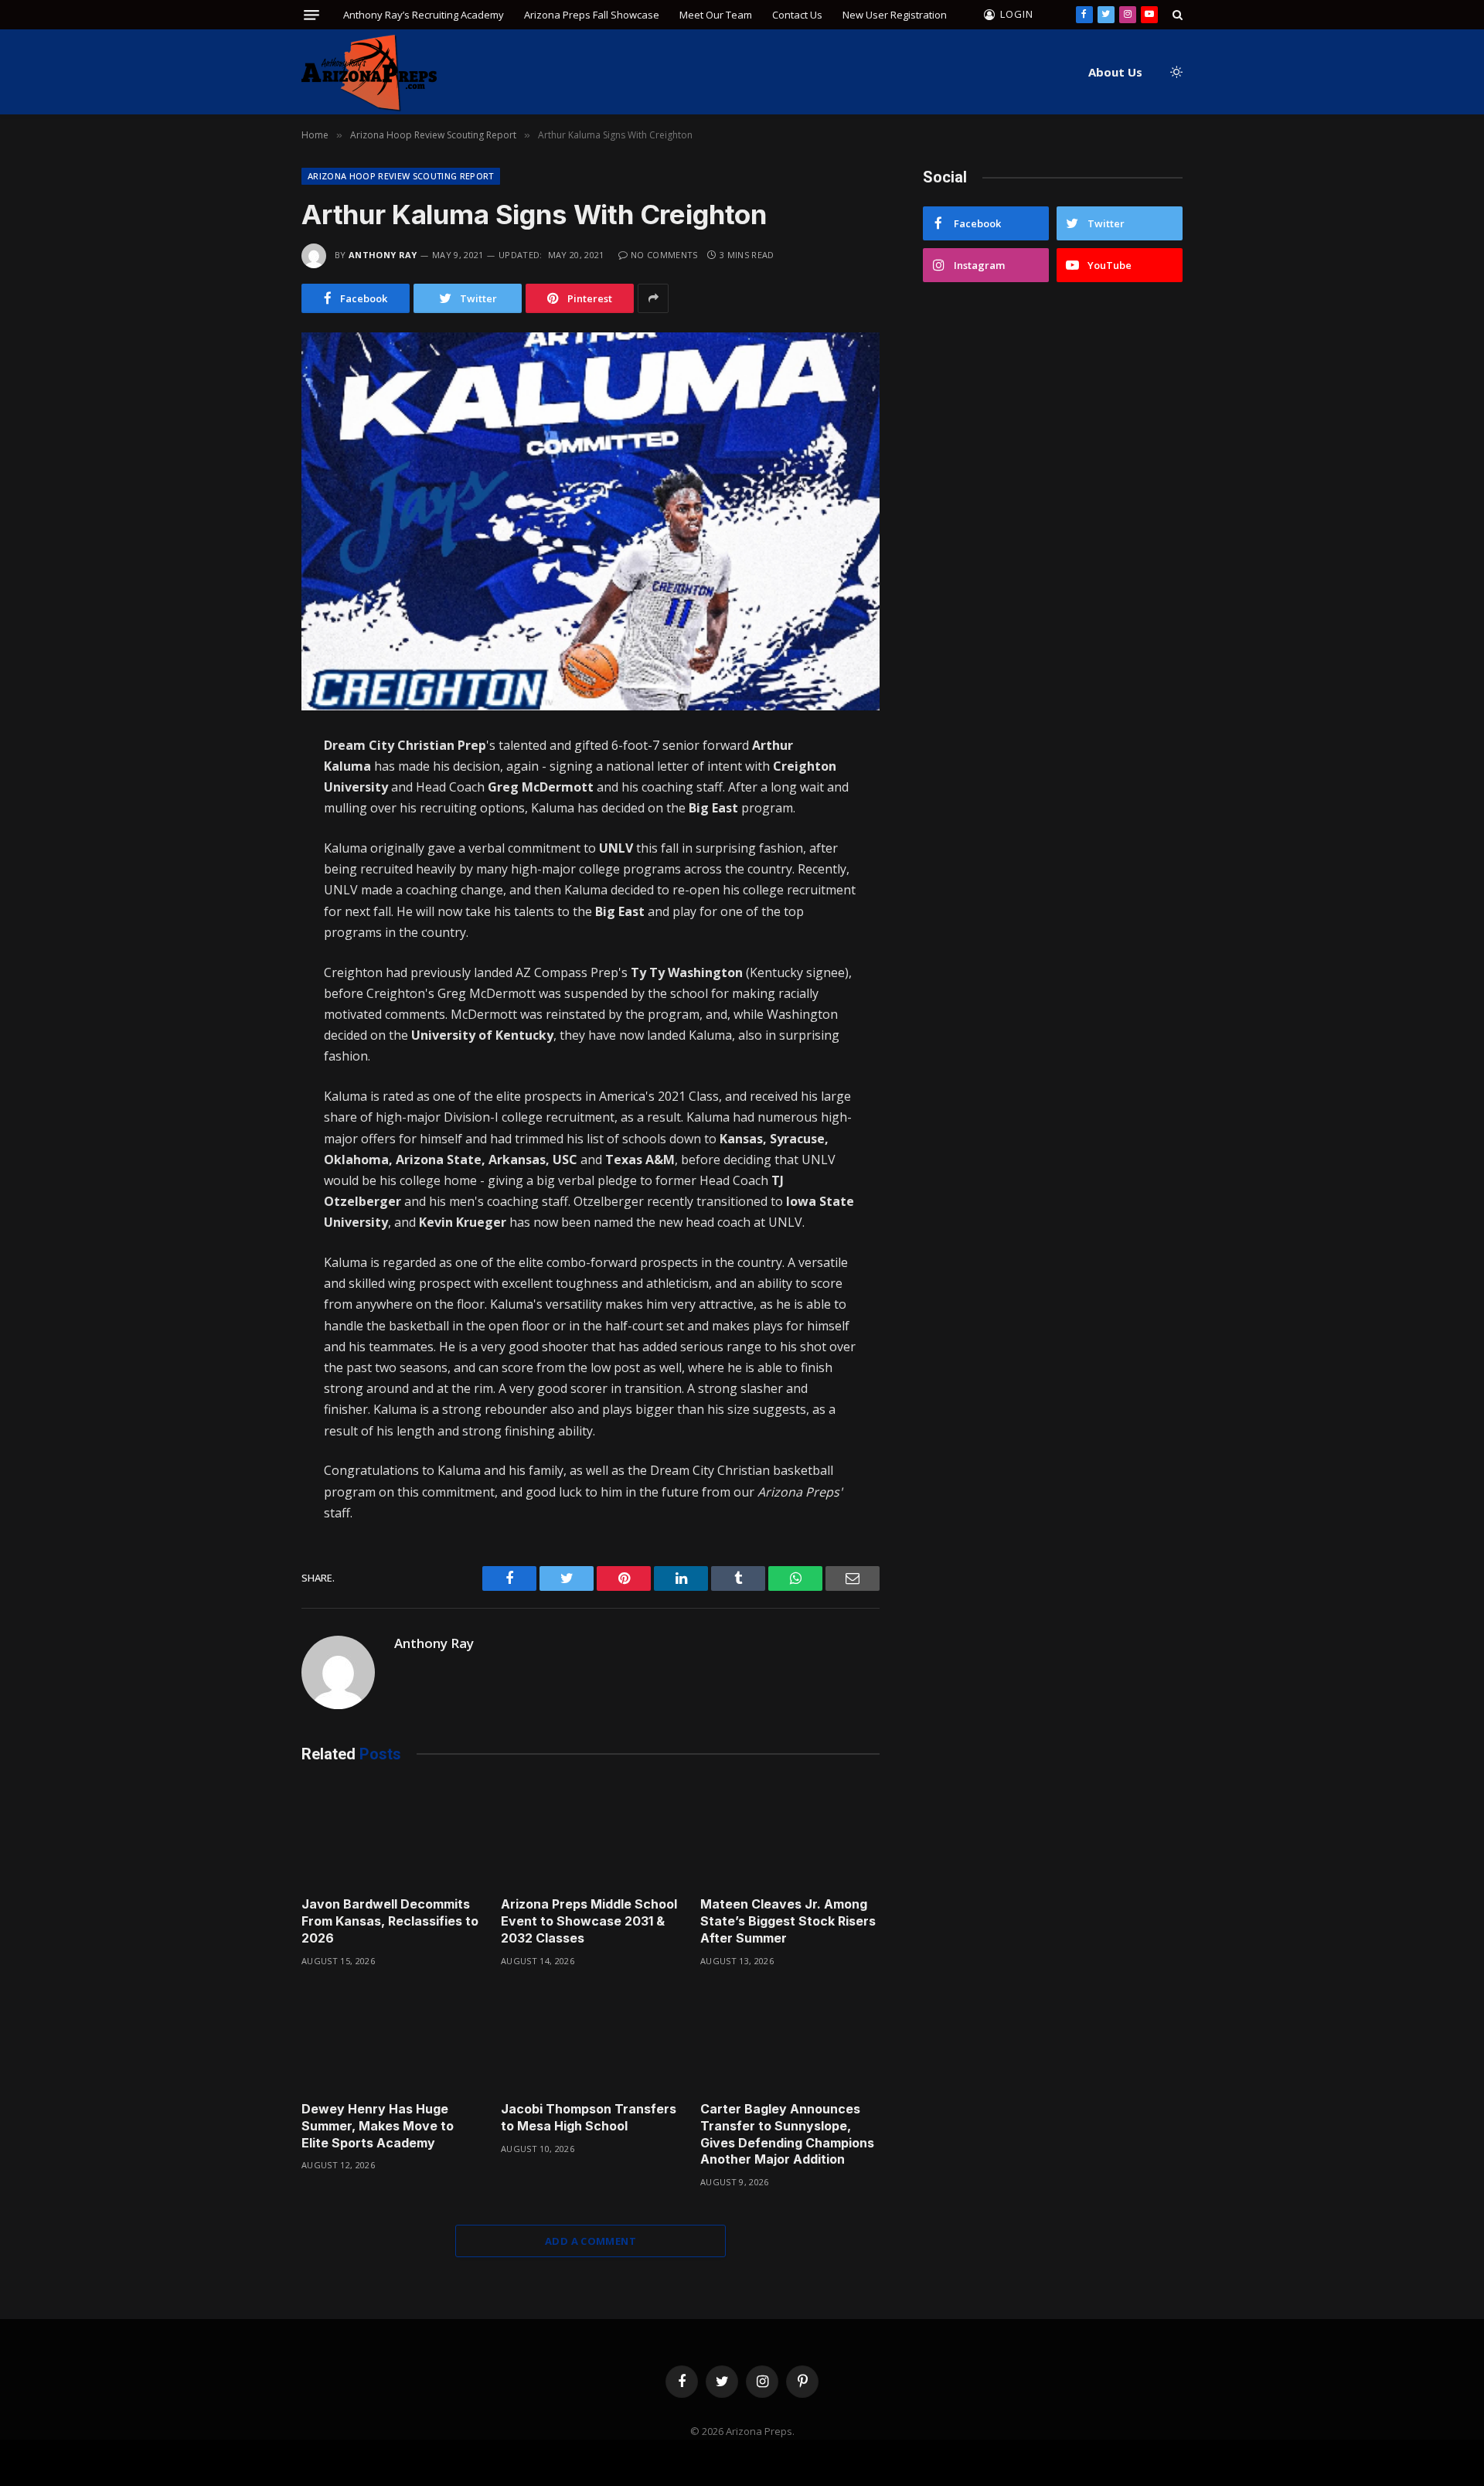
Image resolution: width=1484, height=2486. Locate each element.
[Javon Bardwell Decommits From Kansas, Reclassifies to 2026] (391, 1834)
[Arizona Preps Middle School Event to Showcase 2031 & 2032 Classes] (591, 1834)
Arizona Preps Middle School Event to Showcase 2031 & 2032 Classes (589, 1921)
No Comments (664, 255)
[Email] (247, 946)
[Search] (1176, 15)
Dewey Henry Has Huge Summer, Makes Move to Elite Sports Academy (378, 2126)
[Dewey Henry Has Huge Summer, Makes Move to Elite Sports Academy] (391, 2039)
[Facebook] (247, 784)
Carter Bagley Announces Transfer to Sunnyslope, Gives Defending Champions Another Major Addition (787, 2134)
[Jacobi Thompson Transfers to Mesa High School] (591, 2039)
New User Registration (895, 15)
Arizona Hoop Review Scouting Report (401, 176)
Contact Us (797, 15)
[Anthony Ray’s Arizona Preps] (369, 72)
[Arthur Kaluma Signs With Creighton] (591, 521)
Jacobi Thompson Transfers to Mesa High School (589, 2117)
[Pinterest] (247, 914)
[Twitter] (247, 816)
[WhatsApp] (247, 881)
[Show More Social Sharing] (653, 298)
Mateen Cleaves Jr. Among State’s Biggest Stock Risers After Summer (788, 1921)
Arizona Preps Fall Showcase (592, 15)
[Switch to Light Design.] (1175, 72)
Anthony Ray (383, 255)
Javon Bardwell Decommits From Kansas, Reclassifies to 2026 (390, 1921)
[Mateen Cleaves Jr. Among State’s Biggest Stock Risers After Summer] (790, 1834)
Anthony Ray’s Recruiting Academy (424, 15)
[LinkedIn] (247, 849)
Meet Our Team (716, 15)
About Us (1115, 72)
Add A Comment (591, 2241)
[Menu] (311, 15)
